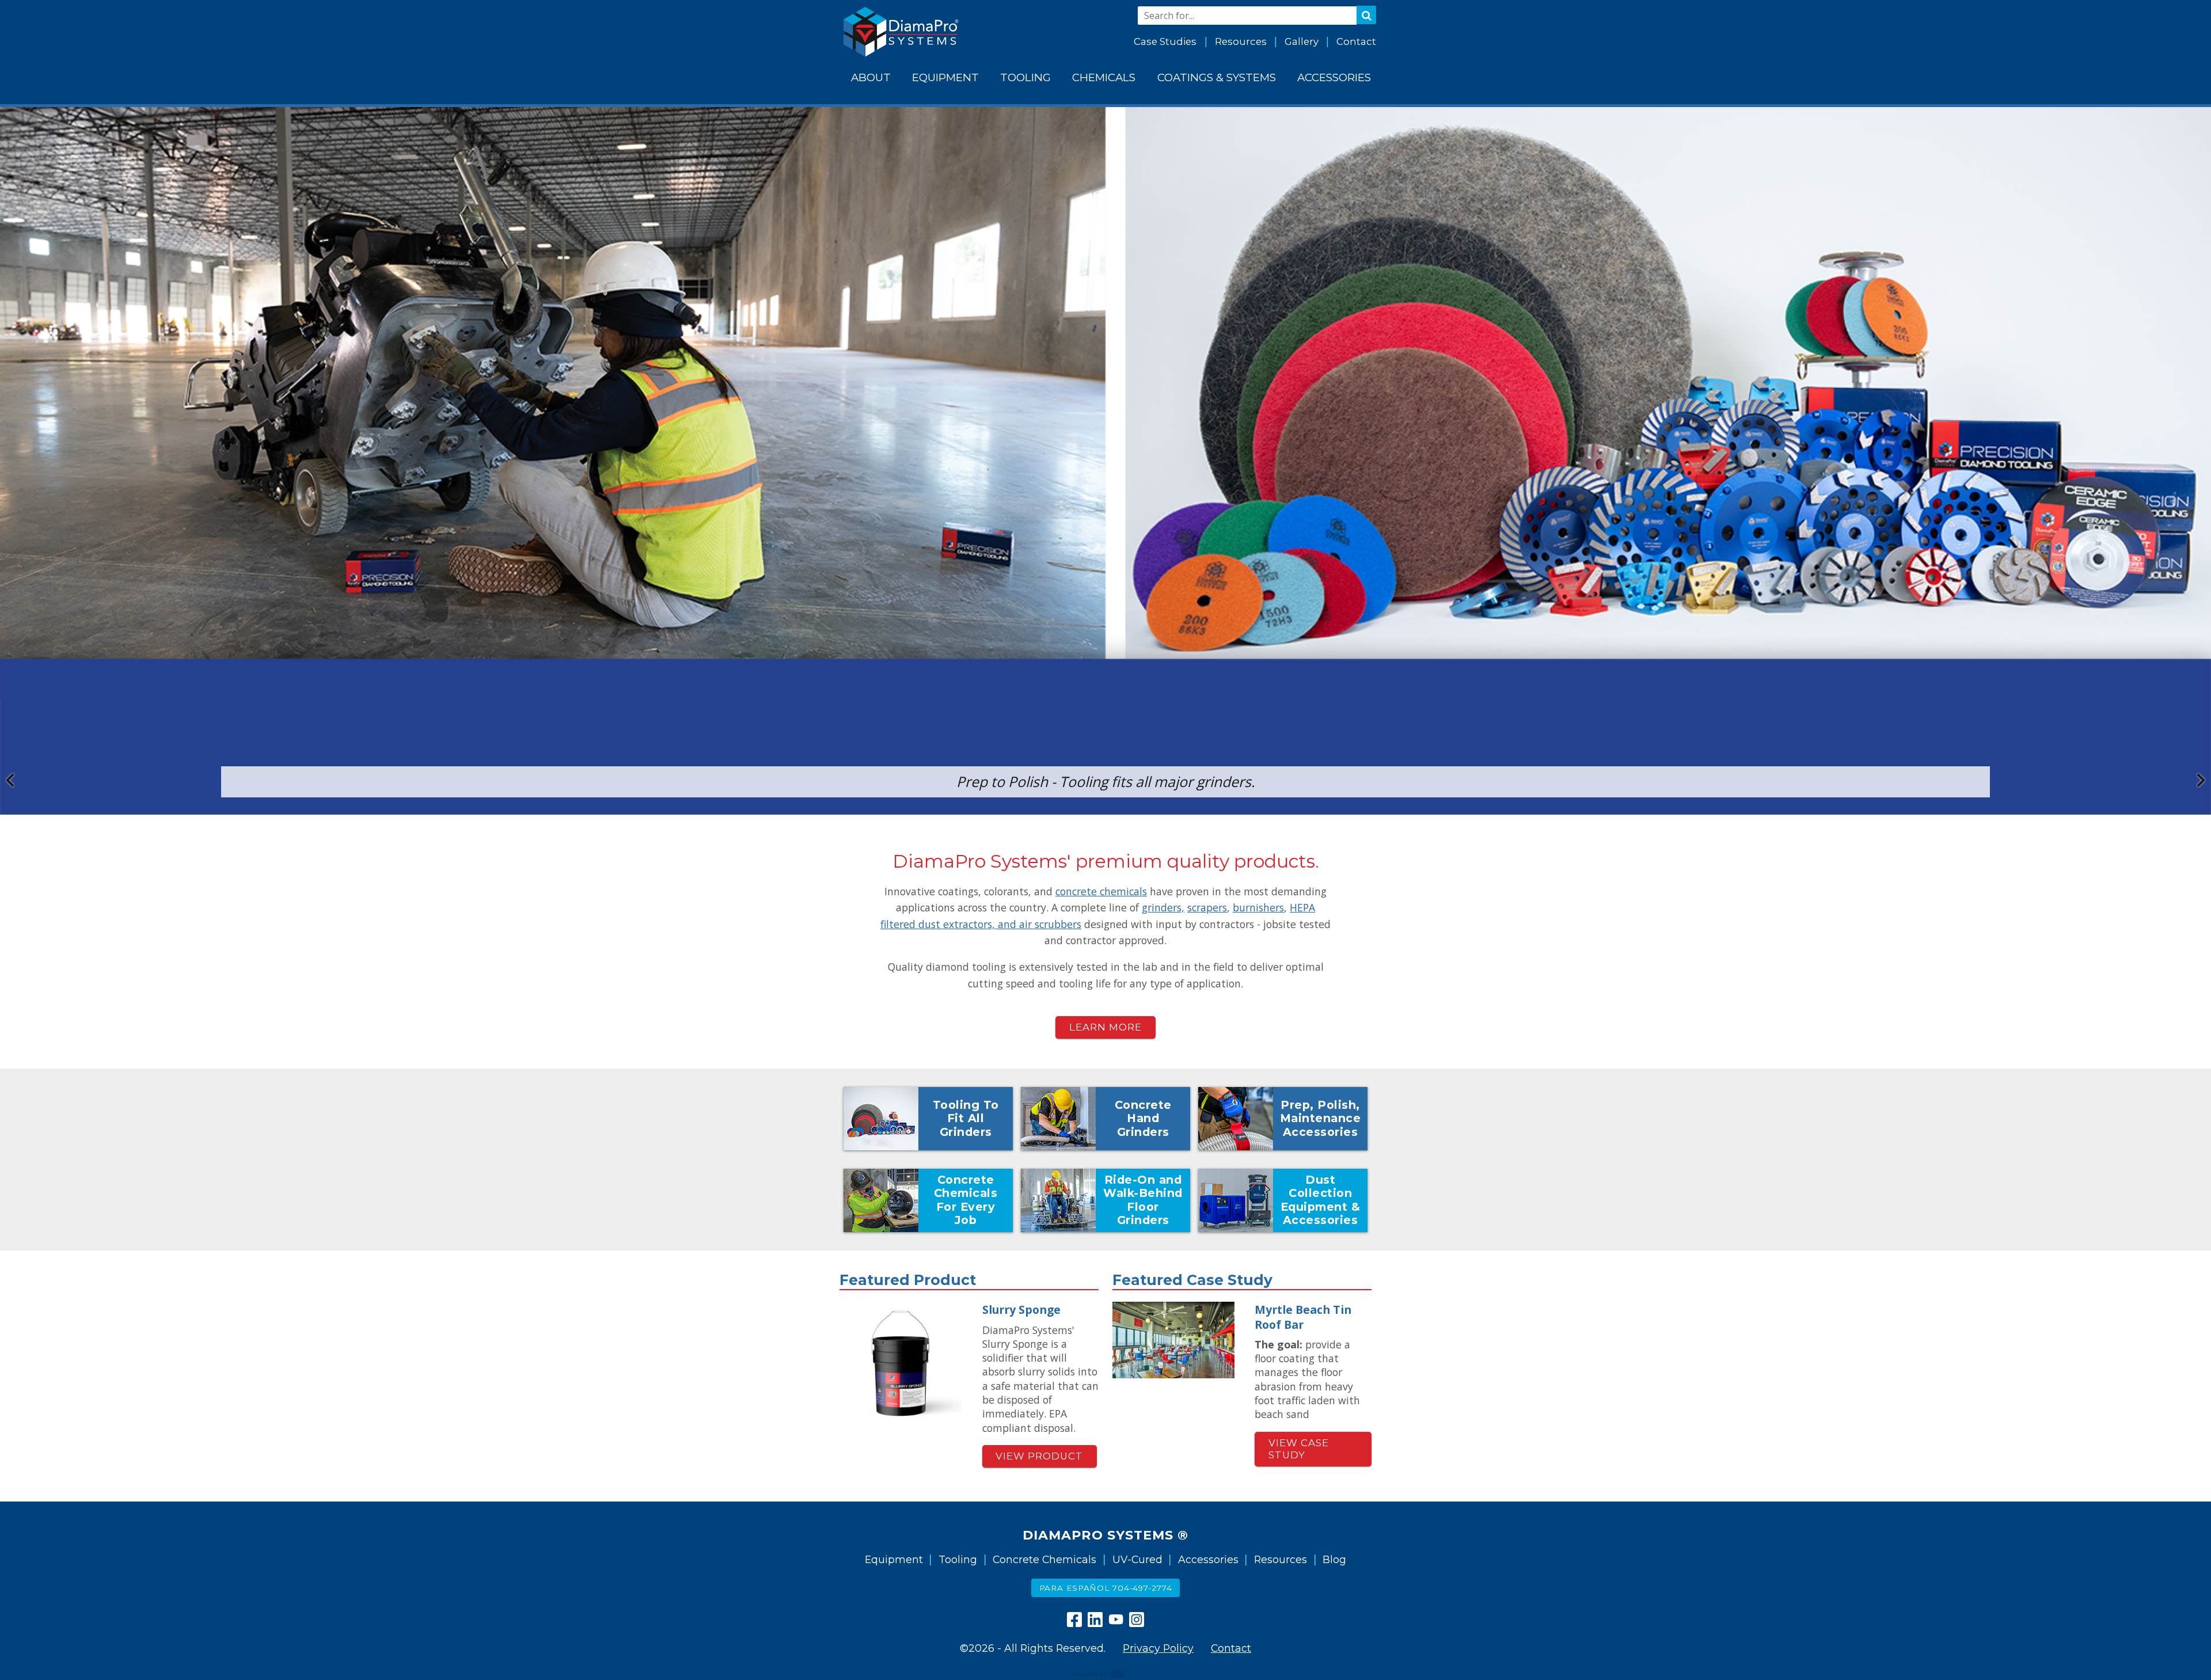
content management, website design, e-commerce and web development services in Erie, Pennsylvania (1105, 1673)
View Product (1039, 1456)
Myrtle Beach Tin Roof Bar (1303, 1317)
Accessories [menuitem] (1334, 77)
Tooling (958, 1559)
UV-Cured (1137, 1559)
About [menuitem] (871, 77)
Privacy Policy (1158, 1648)
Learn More (1105, 1027)
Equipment (894, 1559)
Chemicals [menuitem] (1104, 77)
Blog (1334, 1559)
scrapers (1207, 907)
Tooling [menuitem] (1025, 77)
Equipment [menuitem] (945, 77)
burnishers (1258, 907)
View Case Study (1299, 1449)
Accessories (1208, 1559)
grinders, (1163, 907)
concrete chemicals (1101, 891)
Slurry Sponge (1021, 1310)
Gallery (1302, 41)
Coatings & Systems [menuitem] (1217, 77)
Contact (1356, 41)
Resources (1241, 41)
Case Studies (1165, 41)
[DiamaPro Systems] (901, 32)
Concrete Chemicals (1044, 1559)
